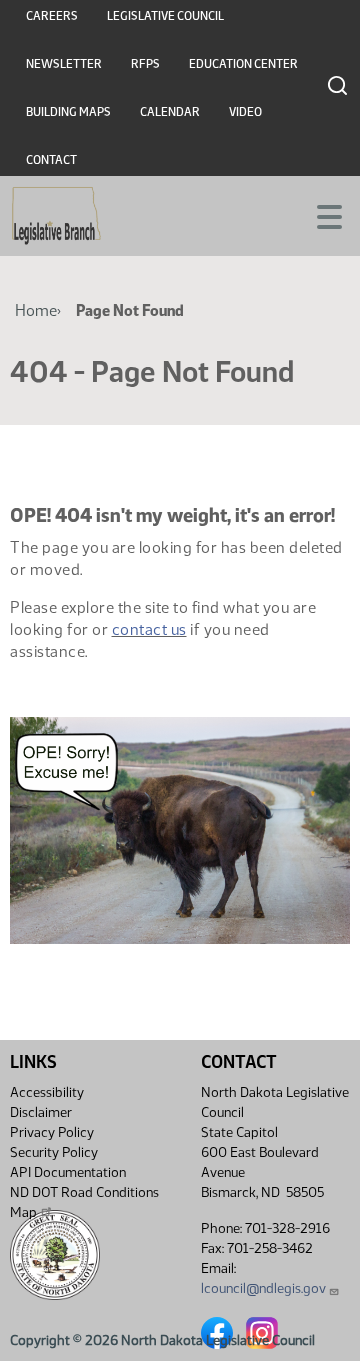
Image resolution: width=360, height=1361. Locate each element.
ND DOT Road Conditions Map (84, 1202)
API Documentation (68, 1172)
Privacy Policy (52, 1132)
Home (36, 310)
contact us (149, 629)
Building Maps (68, 112)
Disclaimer (41, 1112)
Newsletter (64, 64)
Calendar (170, 112)
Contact (51, 160)
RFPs (145, 64)
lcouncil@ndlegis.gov (263, 1288)
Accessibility (47, 1092)
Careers (52, 16)
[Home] (56, 216)
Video (245, 112)
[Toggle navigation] (321, 215)
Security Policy (54, 1152)
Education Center (243, 64)
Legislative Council (165, 16)
